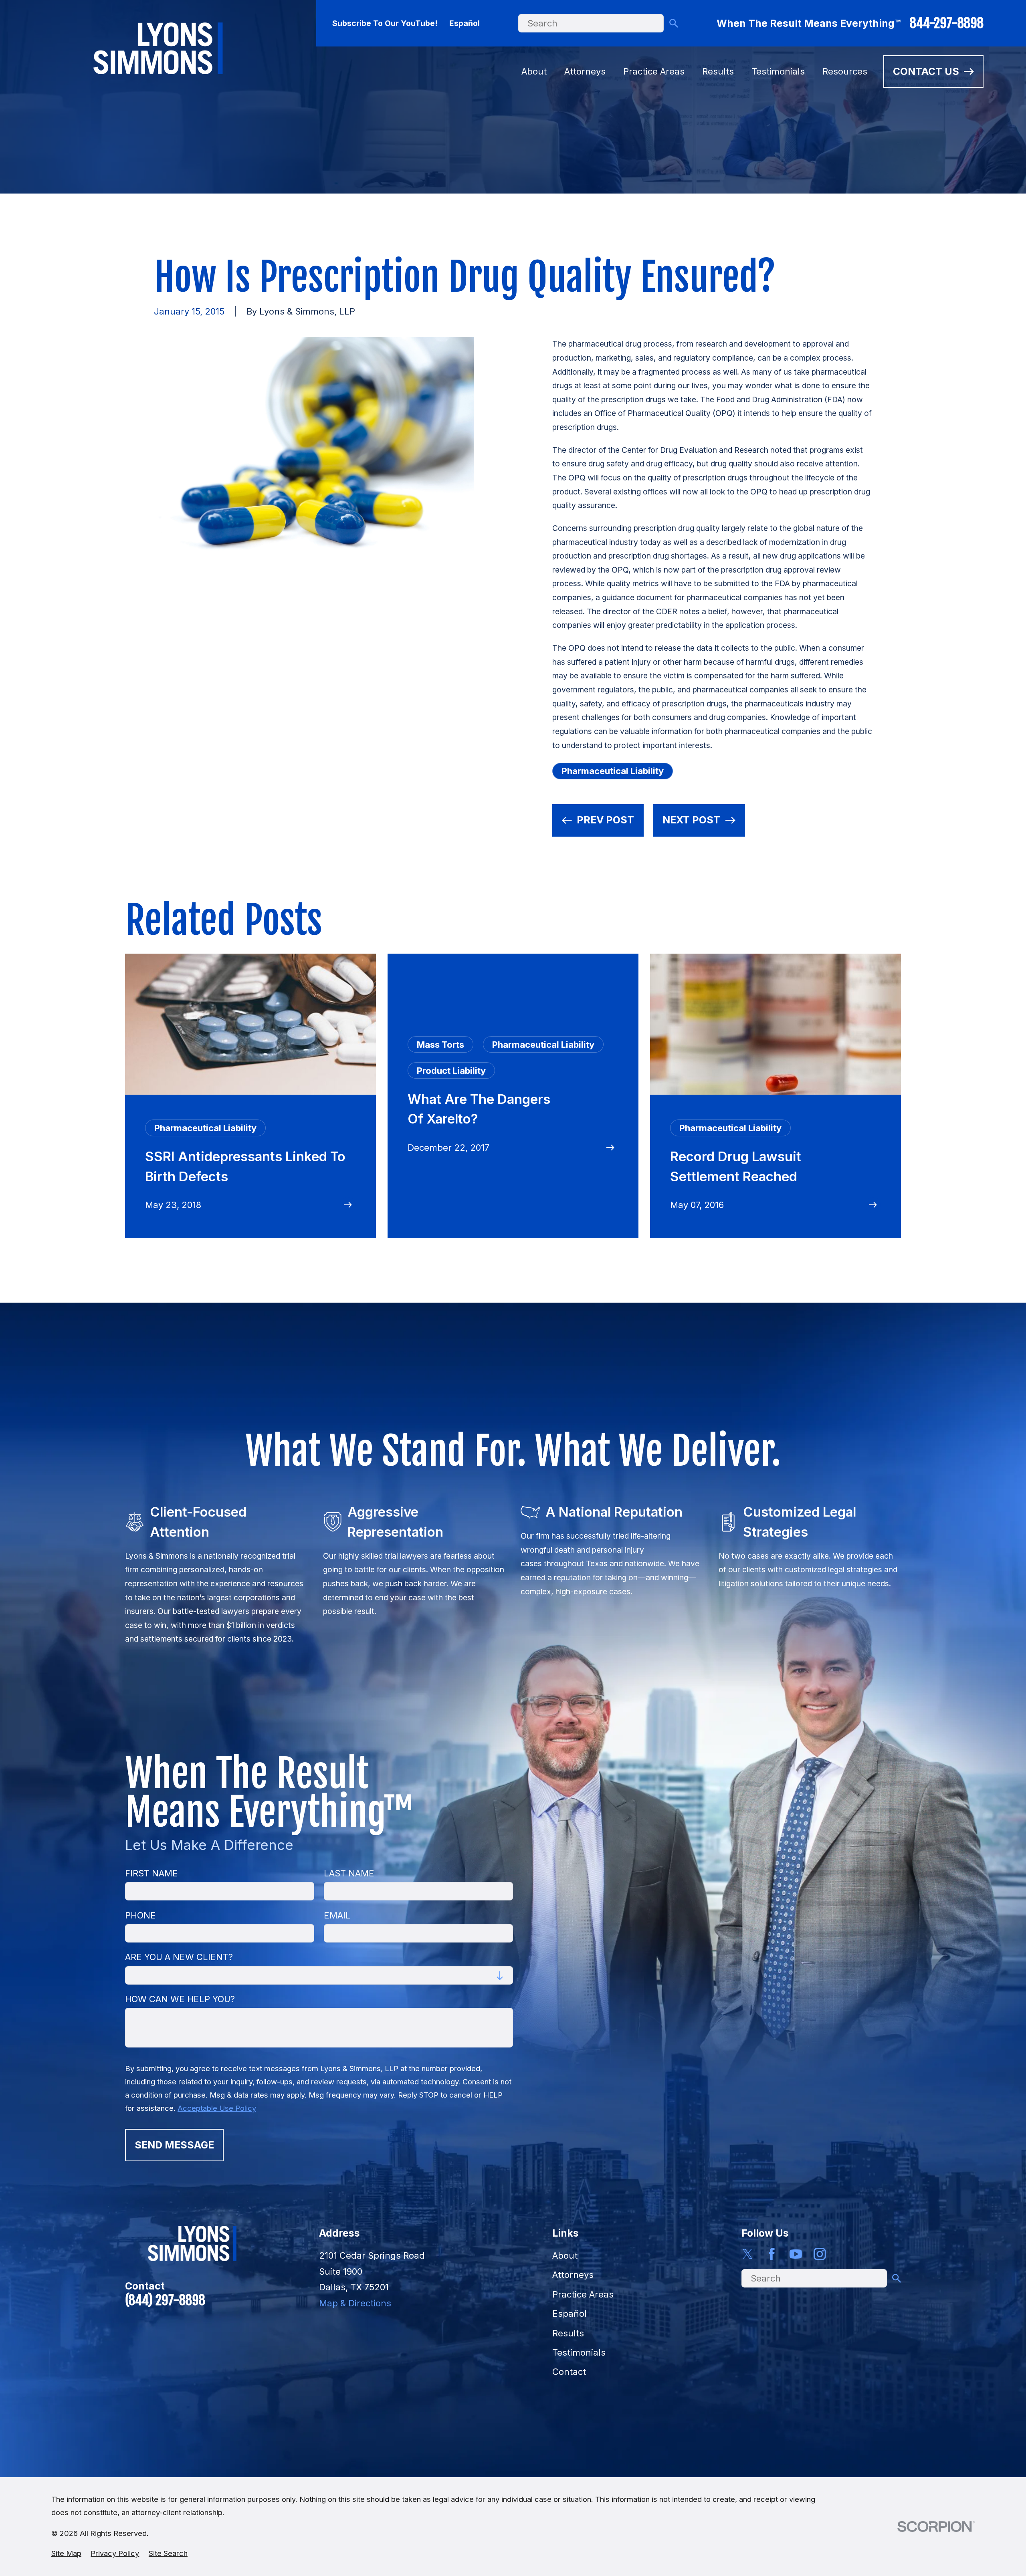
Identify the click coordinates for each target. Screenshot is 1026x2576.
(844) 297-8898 (165, 2300)
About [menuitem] (534, 71)
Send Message (174, 2145)
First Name (151, 1873)
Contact (569, 2372)
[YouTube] (796, 2254)
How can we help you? (180, 1999)
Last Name (349, 1873)
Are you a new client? (179, 1957)
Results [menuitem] (718, 71)
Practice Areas (583, 2294)
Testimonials (579, 2352)
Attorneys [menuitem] (585, 71)
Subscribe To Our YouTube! (385, 23)
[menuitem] (66, 2553)
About (565, 2255)
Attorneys (573, 2275)
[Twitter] (748, 2254)
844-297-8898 (947, 23)
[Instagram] (820, 2254)
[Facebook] (772, 2254)
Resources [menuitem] (845, 71)
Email (337, 1915)
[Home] (158, 48)
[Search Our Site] (674, 23)
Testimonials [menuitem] (778, 71)
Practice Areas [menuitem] (654, 71)
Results (568, 2333)
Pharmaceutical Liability (613, 771)
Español (465, 23)
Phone (140, 1915)
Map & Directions (355, 2303)
